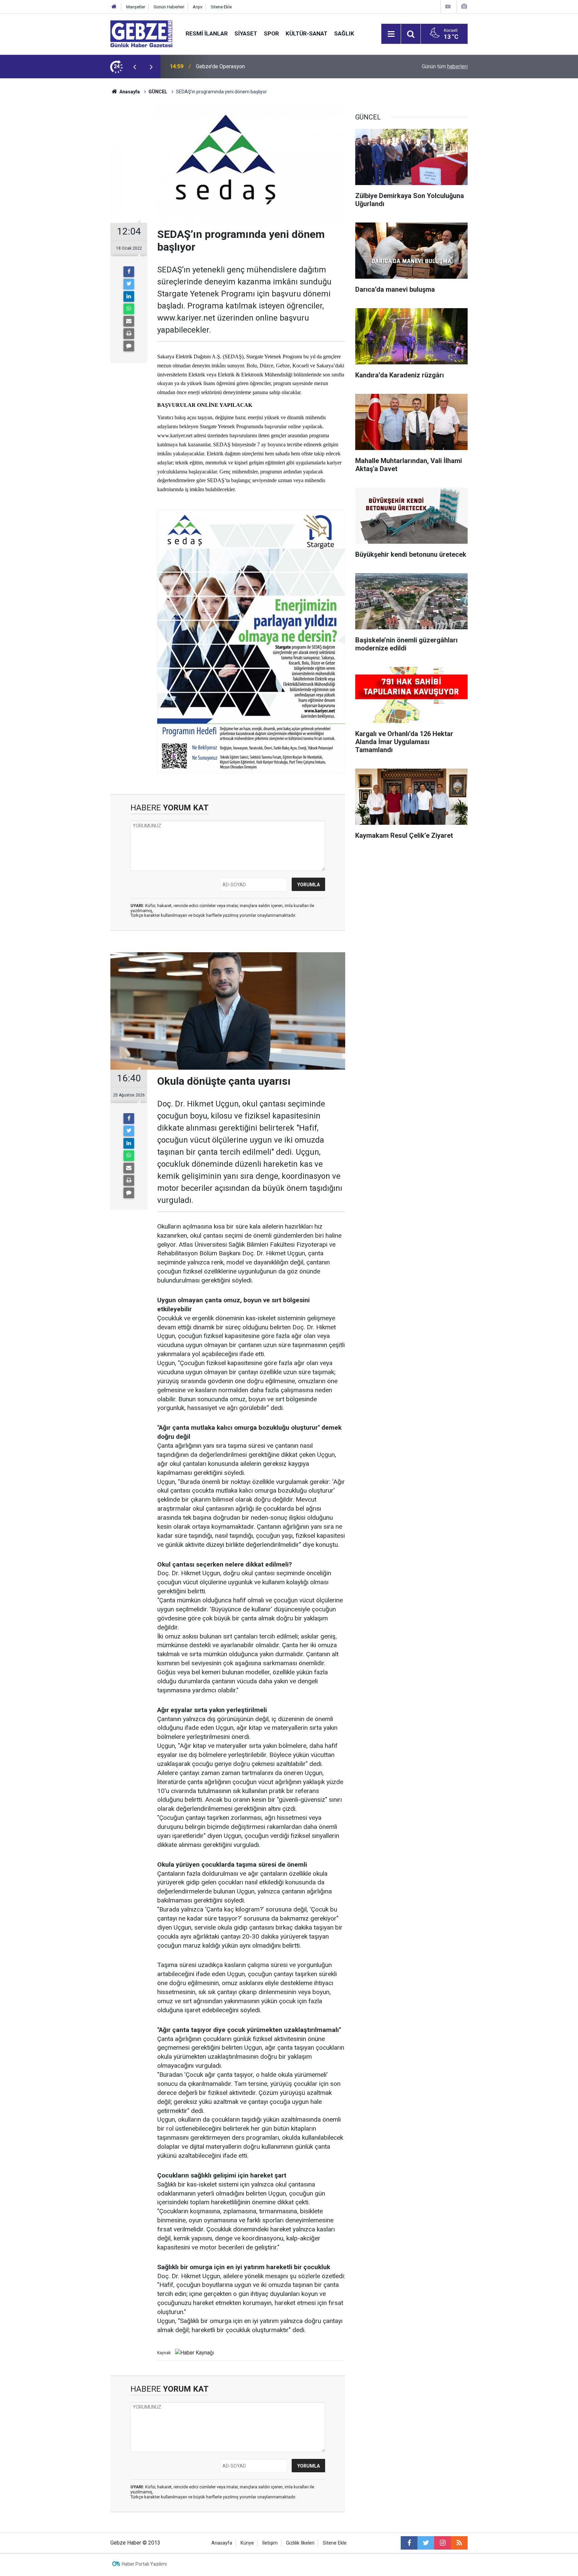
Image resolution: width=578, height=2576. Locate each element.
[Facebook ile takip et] (409, 2543)
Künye (247, 2543)
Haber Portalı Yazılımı (144, 2564)
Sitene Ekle (221, 7)
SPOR (271, 33)
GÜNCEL (158, 92)
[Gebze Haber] (141, 33)
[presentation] (134, 67)
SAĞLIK (344, 33)
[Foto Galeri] (464, 7)
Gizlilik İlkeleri (300, 2543)
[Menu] (391, 34)
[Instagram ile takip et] (443, 2543)
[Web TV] (448, 7)
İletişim (270, 2543)
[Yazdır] (129, 334)
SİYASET (246, 33)
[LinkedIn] (129, 296)
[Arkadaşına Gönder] (129, 321)
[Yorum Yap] (129, 346)
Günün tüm (445, 66)
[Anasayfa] (114, 7)
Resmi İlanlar (207, 33)
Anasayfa (129, 92)
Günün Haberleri (169, 7)
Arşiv (198, 7)
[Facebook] (129, 272)
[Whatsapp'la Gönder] (129, 309)
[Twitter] (129, 284)
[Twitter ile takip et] (426, 2543)
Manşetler (136, 7)
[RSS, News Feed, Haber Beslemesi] (459, 2543)
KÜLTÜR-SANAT (307, 33)
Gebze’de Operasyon (220, 66)
